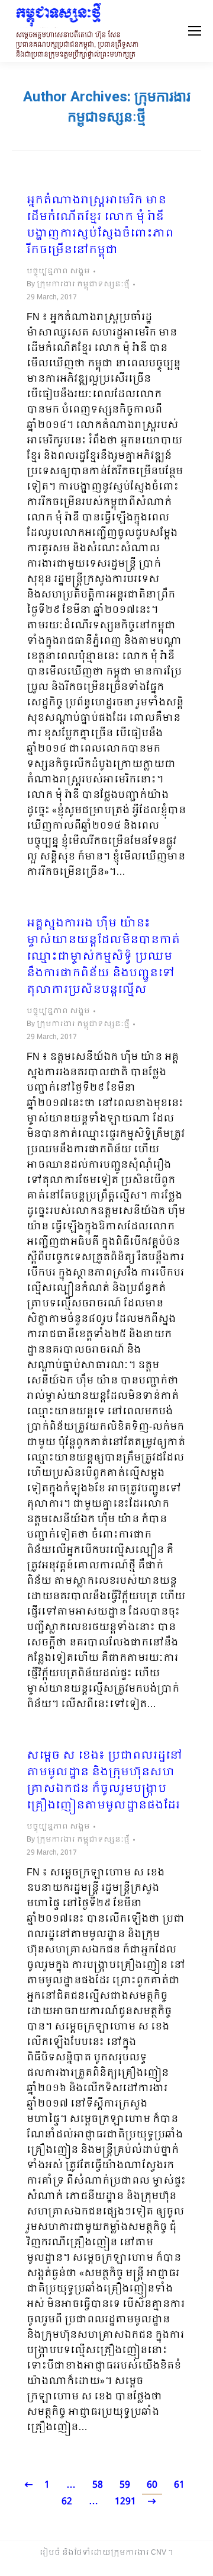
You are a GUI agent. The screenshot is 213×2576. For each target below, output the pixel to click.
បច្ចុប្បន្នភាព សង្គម (58, 271)
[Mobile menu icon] (195, 31)
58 (98, 2485)
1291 (125, 2502)
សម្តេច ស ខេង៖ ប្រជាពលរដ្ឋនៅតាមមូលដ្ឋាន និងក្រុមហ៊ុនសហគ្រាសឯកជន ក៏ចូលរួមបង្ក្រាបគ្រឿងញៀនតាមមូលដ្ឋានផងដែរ (104, 1781)
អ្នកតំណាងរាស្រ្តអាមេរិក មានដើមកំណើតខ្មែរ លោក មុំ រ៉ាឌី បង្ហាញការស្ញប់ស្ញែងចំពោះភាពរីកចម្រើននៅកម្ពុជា (100, 226)
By (78, 285)
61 (179, 2485)
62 (67, 2502)
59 (125, 2485)
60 (152, 2485)
